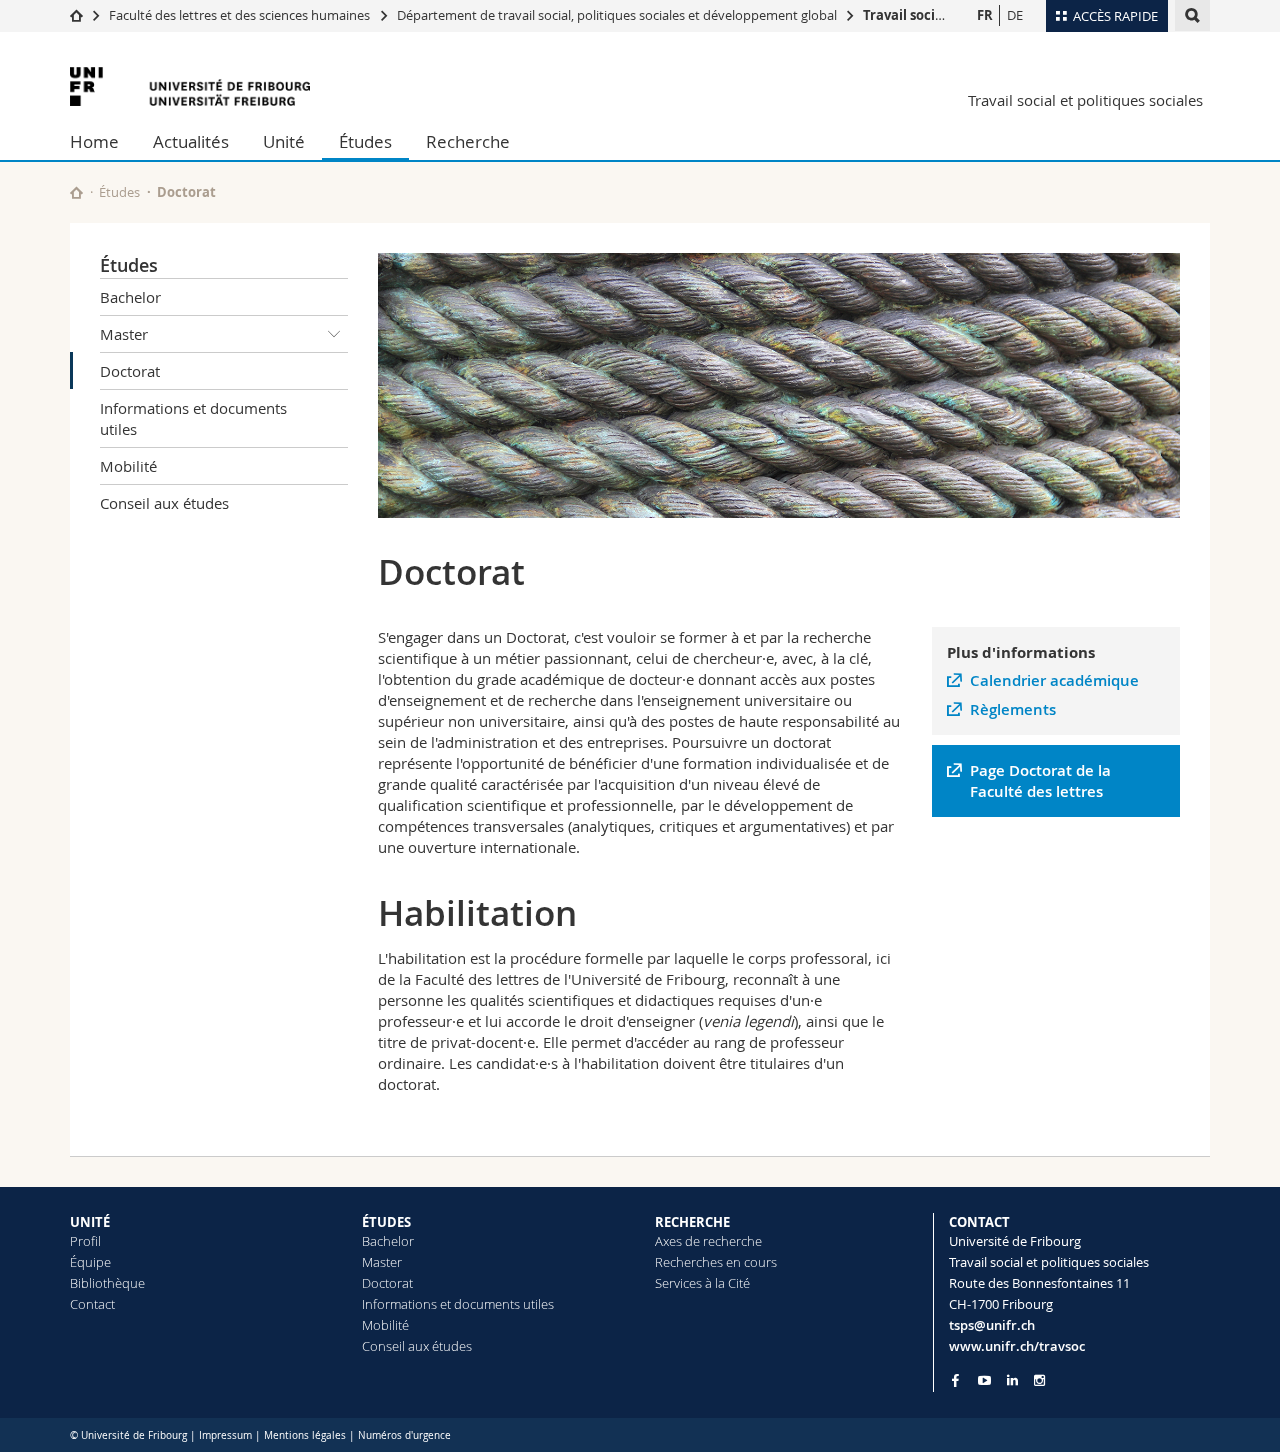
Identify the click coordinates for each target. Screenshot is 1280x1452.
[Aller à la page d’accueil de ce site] (76, 192)
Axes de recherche (708, 1241)
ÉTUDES (386, 1222)
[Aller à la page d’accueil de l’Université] (190, 86)
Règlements (1013, 709)
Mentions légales (305, 1435)
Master (124, 334)
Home (94, 141)
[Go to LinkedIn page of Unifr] (1012, 1380)
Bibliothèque (107, 1283)
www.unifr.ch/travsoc (1017, 1346)
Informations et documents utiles (193, 418)
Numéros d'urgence (404, 1435)
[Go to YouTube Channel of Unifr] (984, 1380)
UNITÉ (90, 1222)
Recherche (468, 141)
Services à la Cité (702, 1283)
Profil (85, 1241)
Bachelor (130, 297)
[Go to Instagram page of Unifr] (1039, 1380)
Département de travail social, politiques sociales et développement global (617, 15)
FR (985, 15)
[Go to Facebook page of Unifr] (955, 1380)
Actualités (191, 141)
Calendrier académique (1054, 680)
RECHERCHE (692, 1222)
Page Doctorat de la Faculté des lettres (1040, 781)
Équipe (90, 1262)
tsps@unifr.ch (992, 1325)
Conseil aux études (164, 503)
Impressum (225, 1435)
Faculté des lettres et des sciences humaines (241, 15)
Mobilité (128, 466)
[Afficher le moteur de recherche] (1192, 15)
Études (365, 141)
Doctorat (130, 371)
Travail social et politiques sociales (1085, 100)
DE (1015, 15)
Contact (92, 1304)
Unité (284, 141)
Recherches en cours (716, 1262)
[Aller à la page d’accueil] (76, 15)
